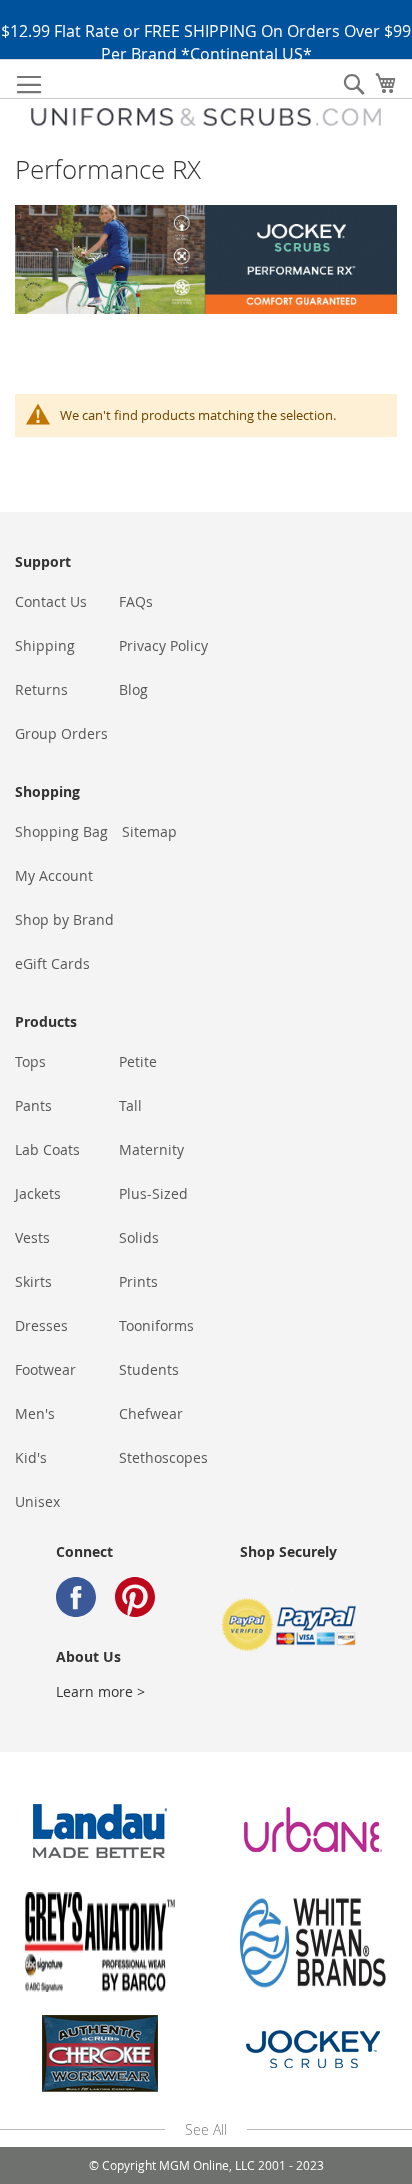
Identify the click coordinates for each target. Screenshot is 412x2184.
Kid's (31, 1457)
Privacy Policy (163, 645)
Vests (32, 1237)
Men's (35, 1413)
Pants (33, 1105)
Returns (41, 689)
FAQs (136, 601)
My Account (54, 875)
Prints (138, 1281)
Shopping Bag (61, 831)
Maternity (151, 1149)
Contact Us (51, 601)
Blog (133, 689)
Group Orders (61, 733)
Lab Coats (47, 1149)
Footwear (45, 1369)
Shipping (45, 645)
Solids (139, 1237)
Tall (130, 1105)
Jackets (38, 1193)
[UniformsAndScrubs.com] (206, 117)
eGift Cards (52, 963)
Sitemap (149, 831)
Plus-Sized (153, 1193)
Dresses (41, 1325)
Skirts (33, 1281)
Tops (30, 1061)
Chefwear (151, 1413)
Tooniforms (156, 1325)
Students (149, 1369)
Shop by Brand (64, 919)
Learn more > (100, 1691)
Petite (138, 1061)
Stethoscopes (163, 1457)
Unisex (37, 1501)
